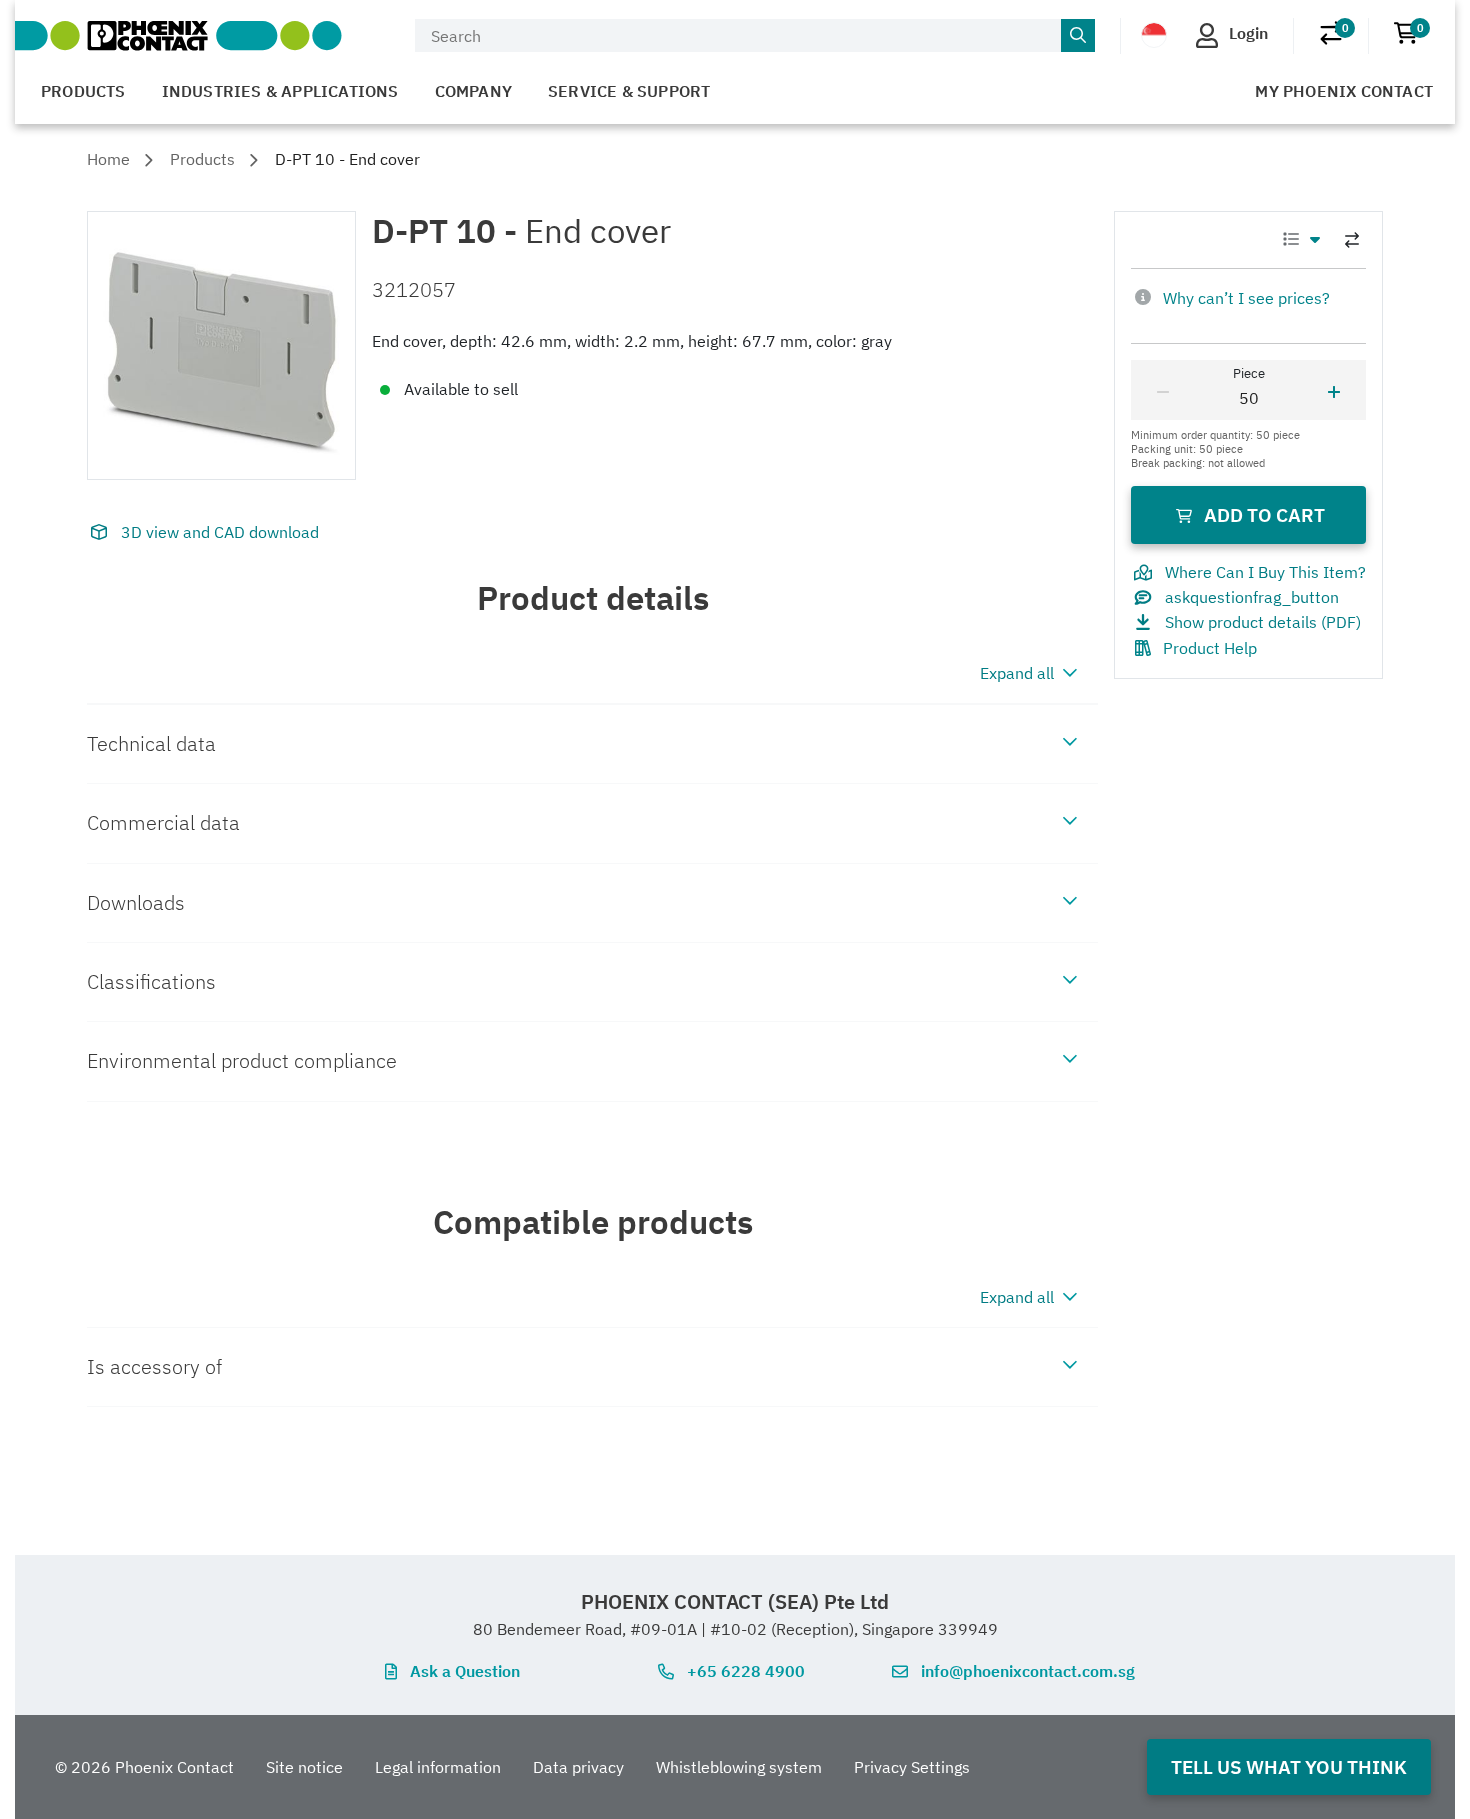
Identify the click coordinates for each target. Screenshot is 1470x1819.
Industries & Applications (280, 91)
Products (83, 91)
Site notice (304, 1767)
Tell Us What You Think (1289, 1766)
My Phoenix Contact (1344, 91)
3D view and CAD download (220, 532)
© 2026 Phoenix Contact (144, 1767)
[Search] (1078, 36)
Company (473, 91)
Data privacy (578, 1767)
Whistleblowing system (739, 1767)
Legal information (438, 1767)
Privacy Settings (912, 1767)
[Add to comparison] (1352, 240)
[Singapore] (1154, 34)
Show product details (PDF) (1263, 622)
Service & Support (629, 91)
